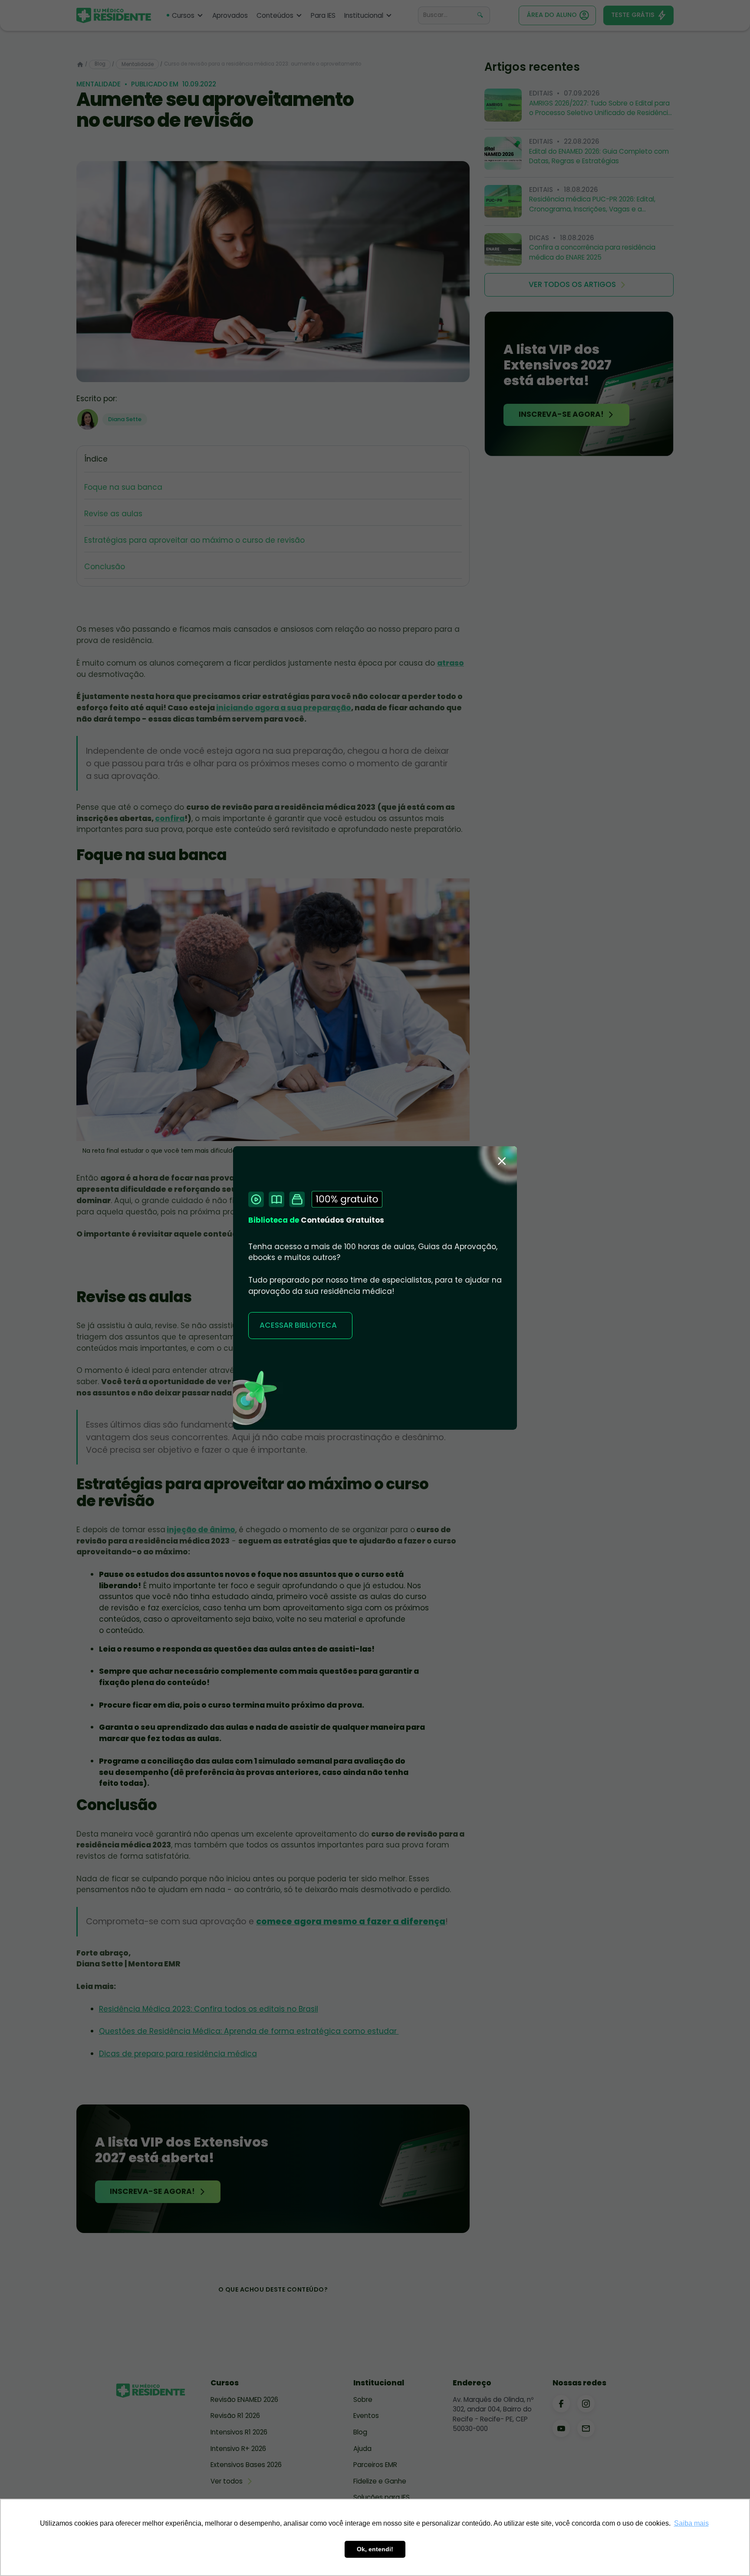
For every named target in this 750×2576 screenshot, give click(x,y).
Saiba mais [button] (691, 2523)
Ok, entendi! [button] (375, 2549)
